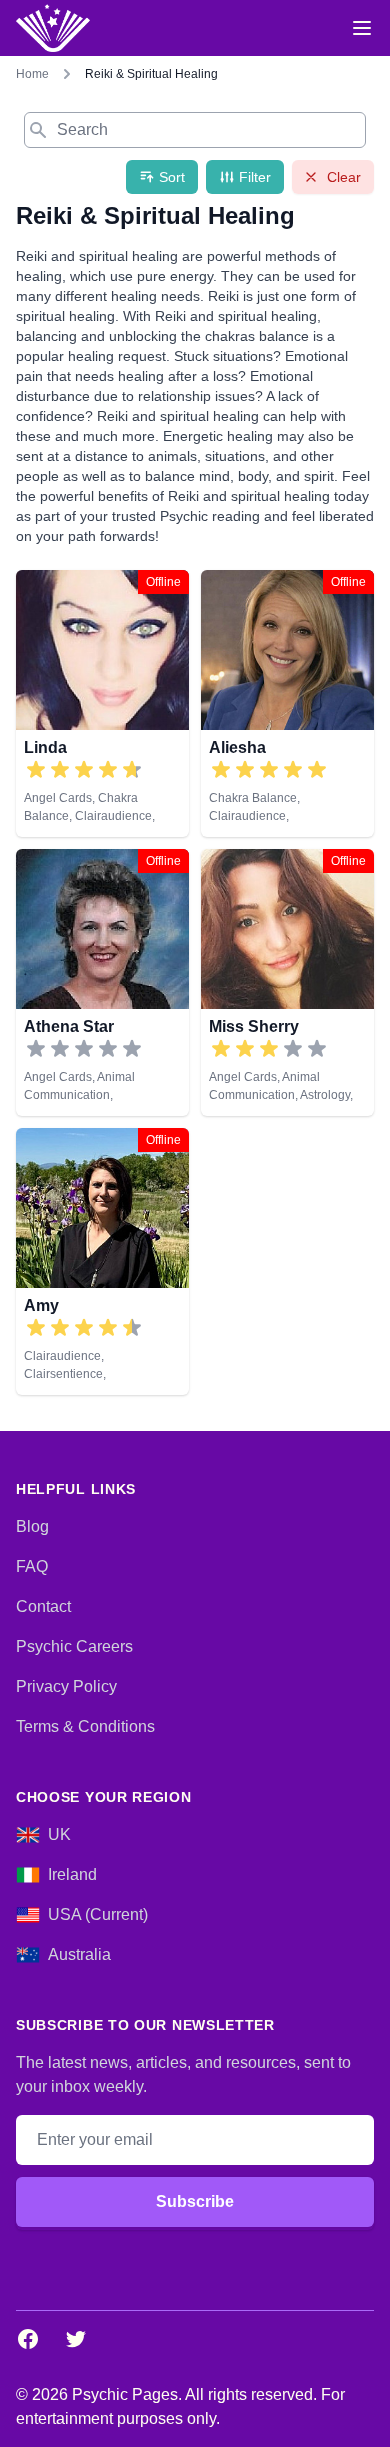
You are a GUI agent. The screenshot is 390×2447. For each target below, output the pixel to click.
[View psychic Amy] (102, 1261)
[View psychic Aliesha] (287, 703)
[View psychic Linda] (102, 703)
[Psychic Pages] (53, 28)
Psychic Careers (74, 1646)
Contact (43, 1606)
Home (32, 74)
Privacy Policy (66, 1686)
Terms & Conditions (85, 1726)
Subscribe (195, 2201)
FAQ (32, 1566)
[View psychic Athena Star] (102, 982)
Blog (32, 1526)
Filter (255, 177)
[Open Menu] (362, 28)
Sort (172, 177)
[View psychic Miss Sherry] (287, 982)
